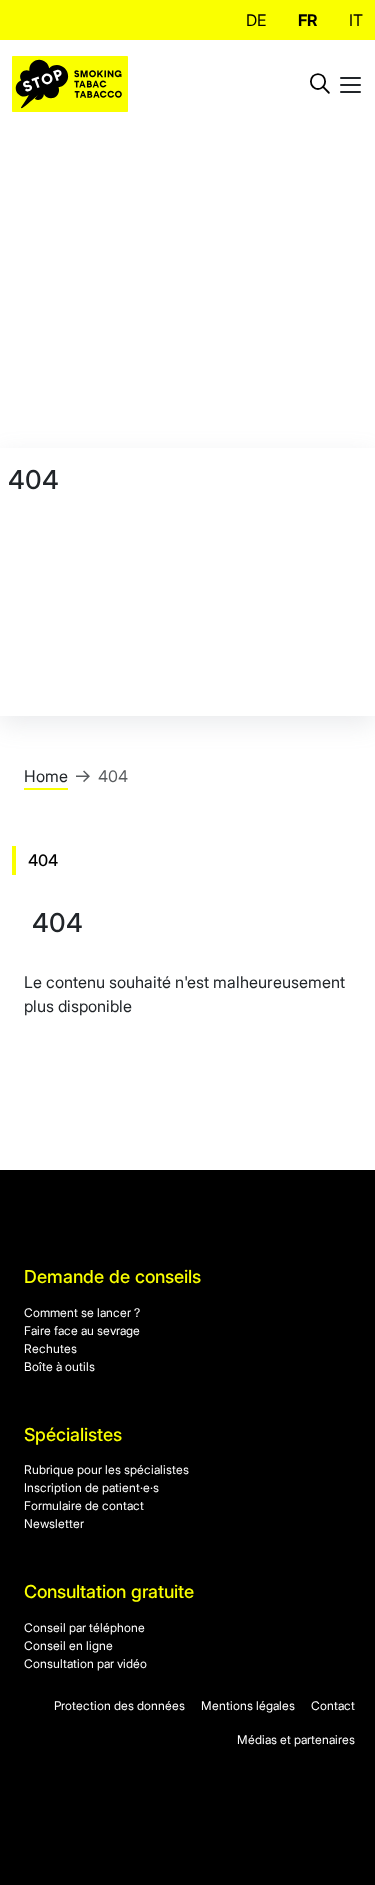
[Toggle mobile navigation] (350, 84)
